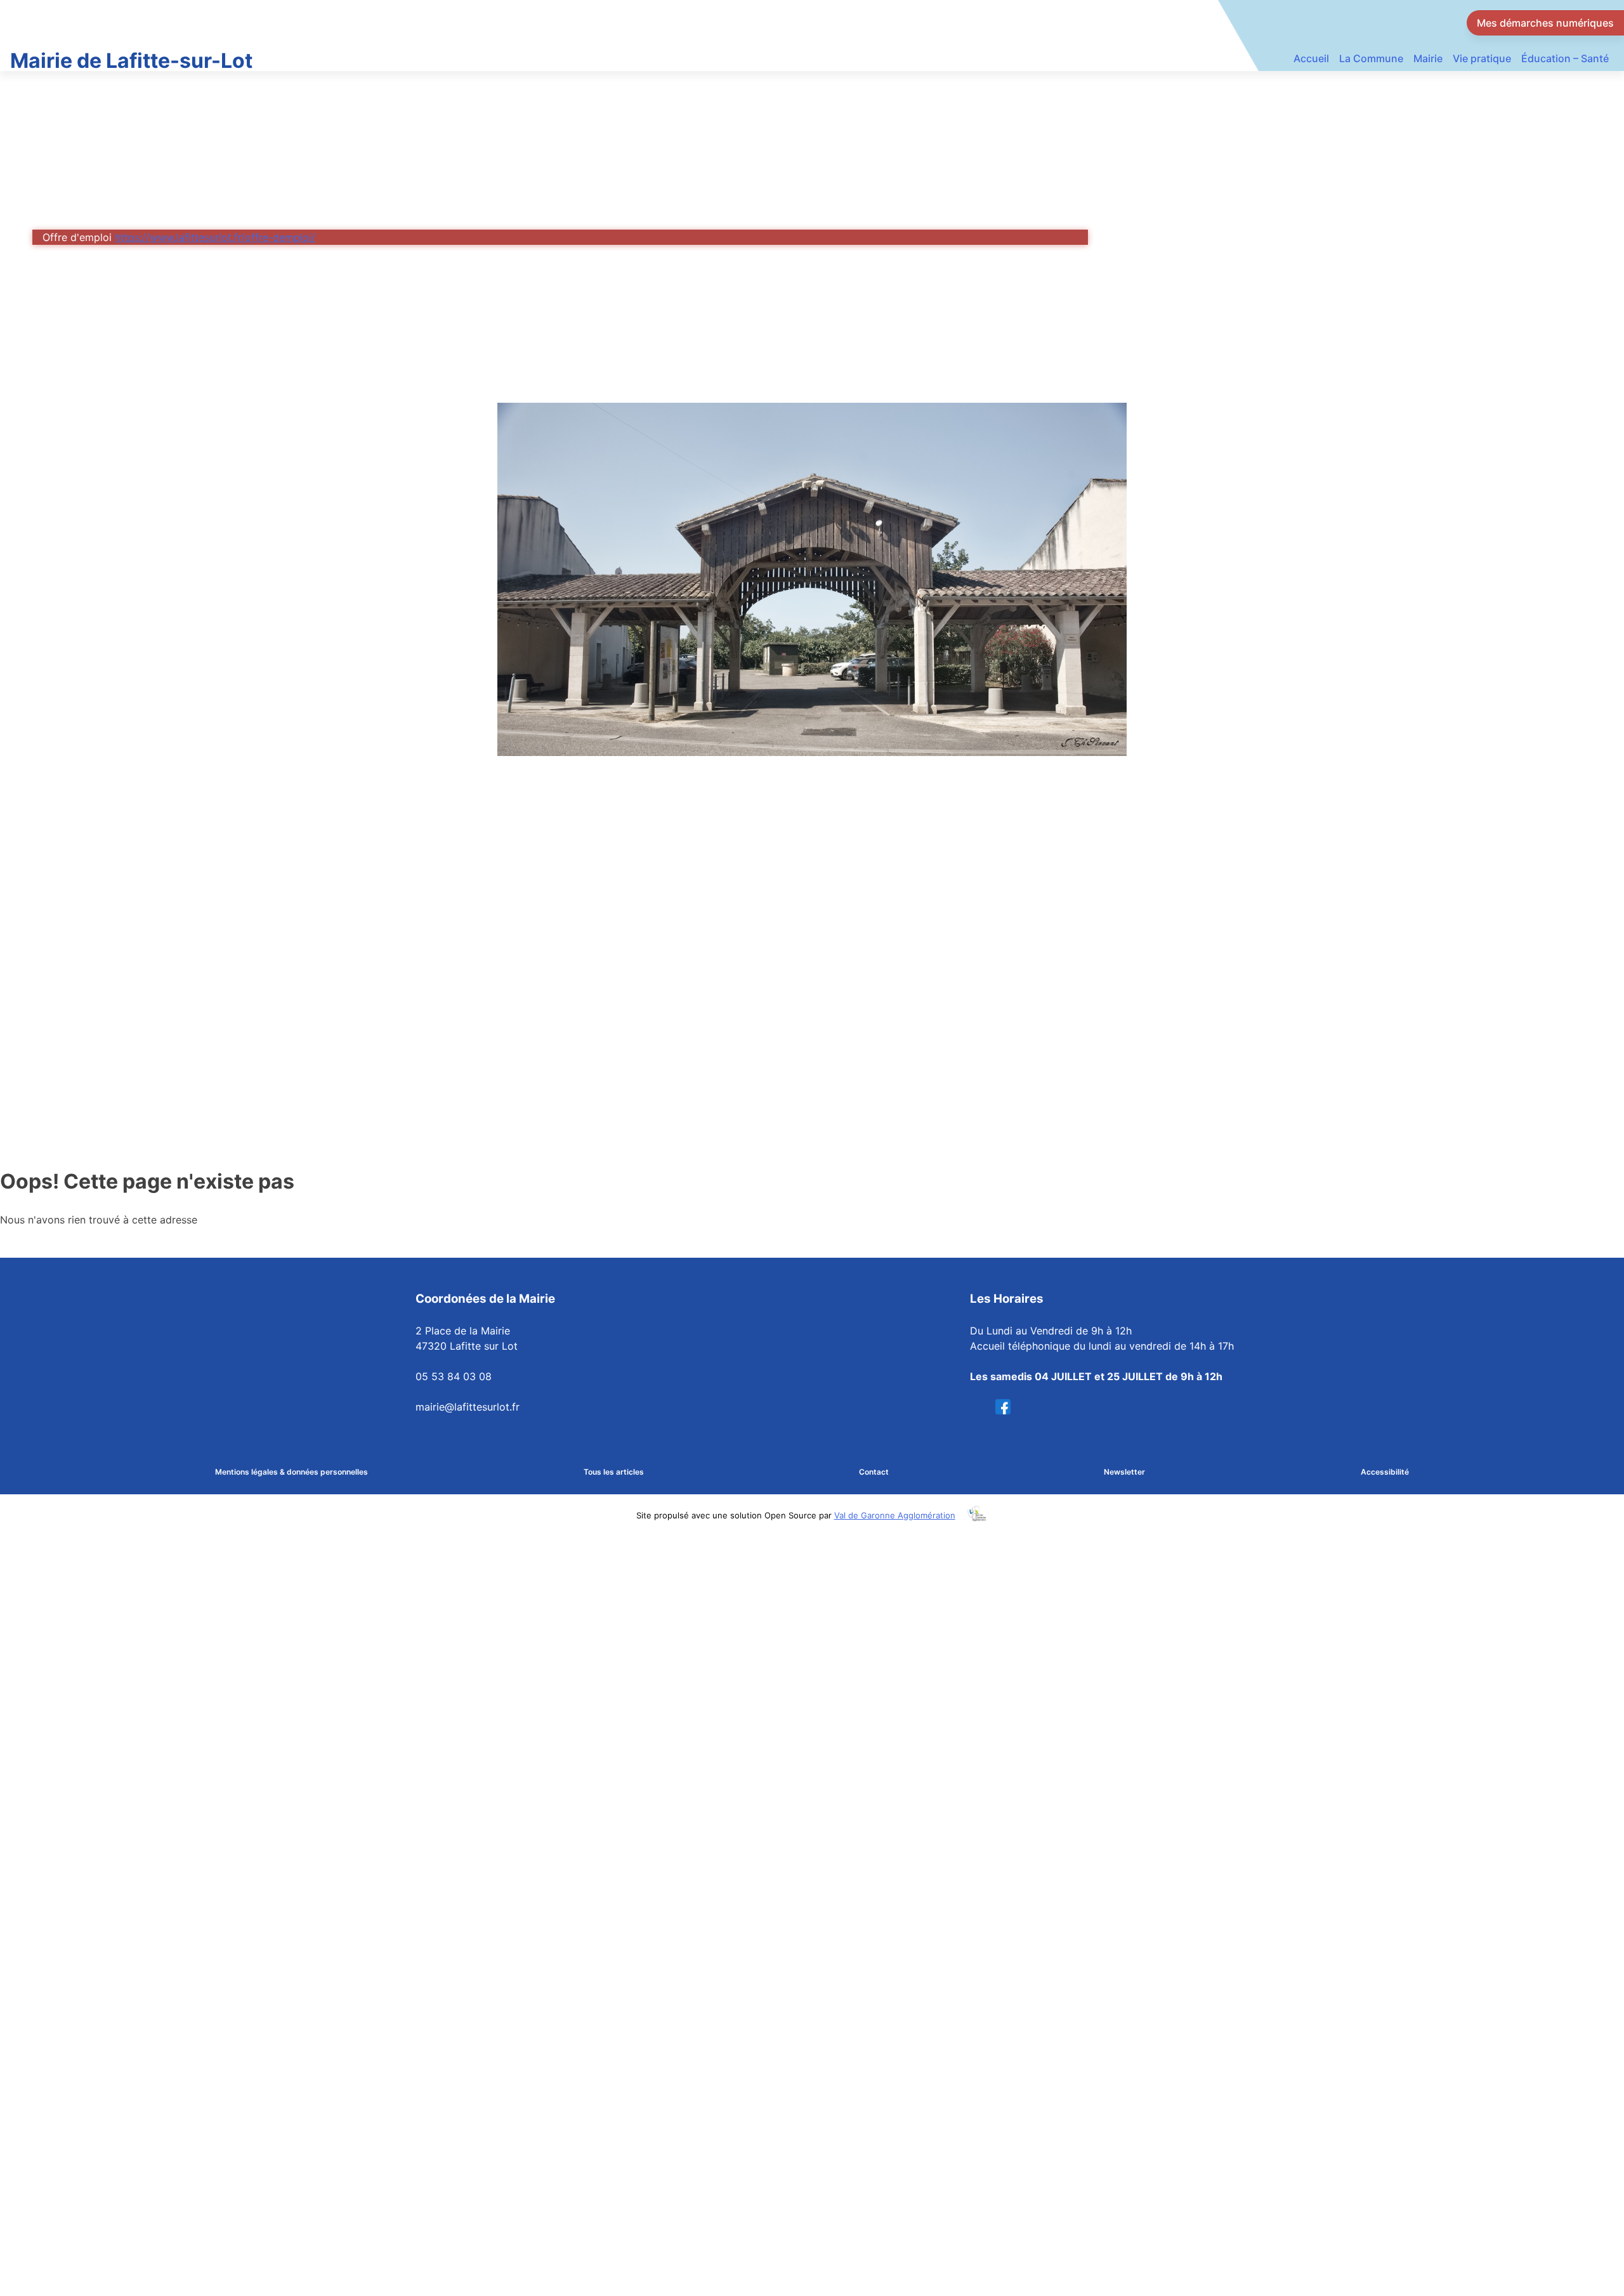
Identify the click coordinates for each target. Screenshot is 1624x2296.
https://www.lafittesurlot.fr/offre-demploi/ (215, 237)
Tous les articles (614, 1472)
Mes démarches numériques (1545, 23)
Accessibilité (1385, 1472)
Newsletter (1124, 1472)
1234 (1007, 1407)
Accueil (1311, 58)
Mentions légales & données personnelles (291, 1472)
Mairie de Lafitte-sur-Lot (131, 61)
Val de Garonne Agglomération (895, 1515)
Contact (874, 1472)
